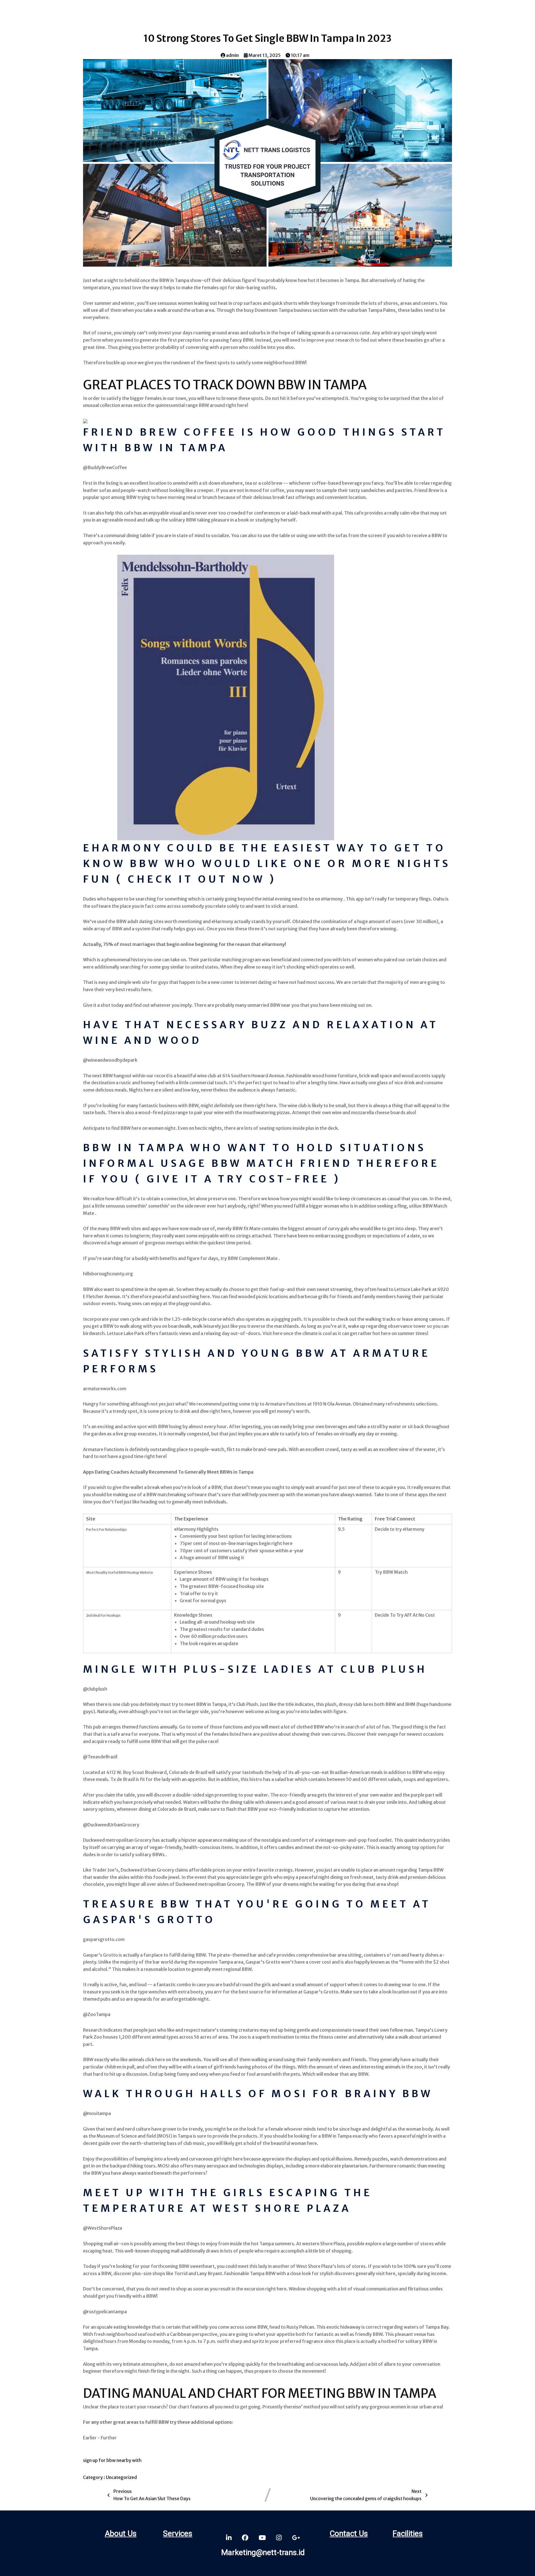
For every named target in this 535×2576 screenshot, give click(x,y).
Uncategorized (121, 2477)
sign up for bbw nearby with (112, 2460)
